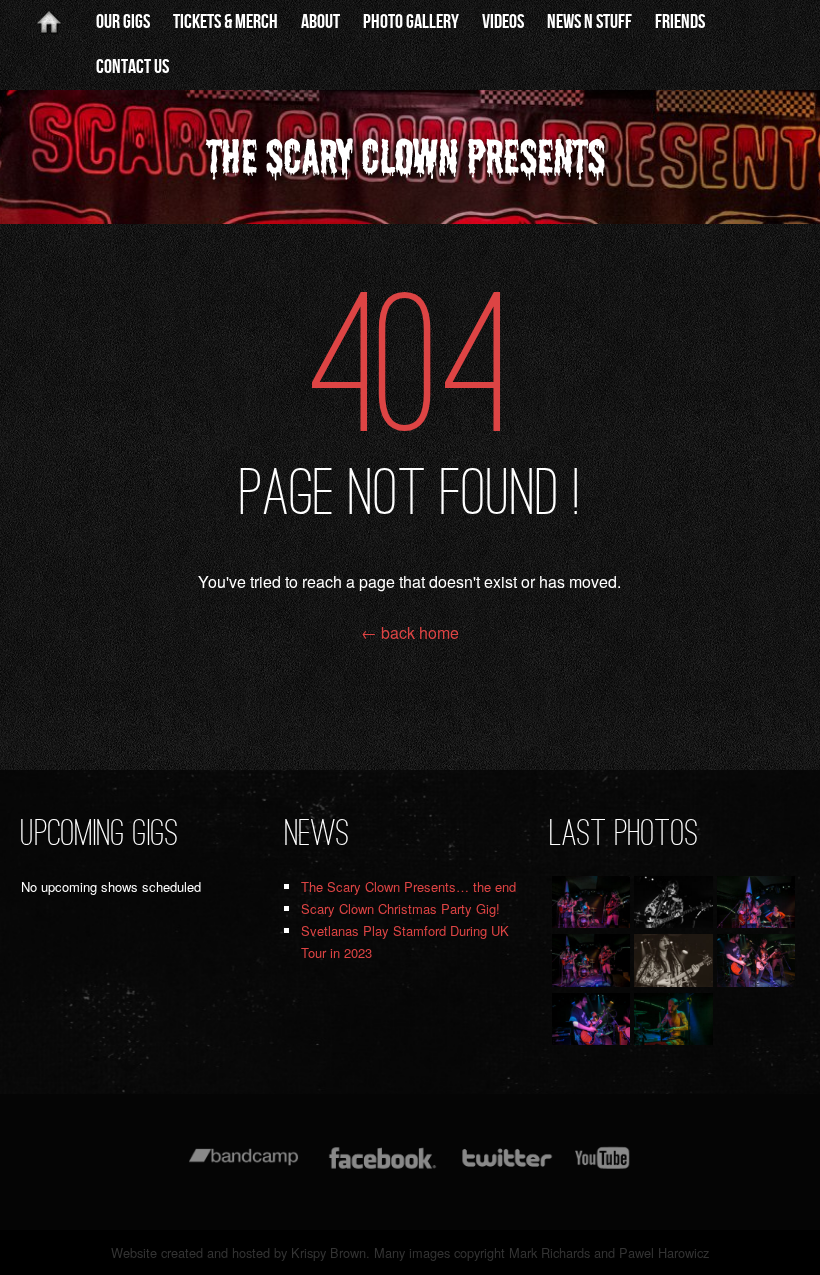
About (320, 22)
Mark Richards (549, 1252)
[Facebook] (382, 1167)
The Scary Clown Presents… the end (408, 886)
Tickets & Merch (225, 22)
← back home (410, 632)
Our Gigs (123, 22)
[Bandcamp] (243, 1167)
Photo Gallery (411, 22)
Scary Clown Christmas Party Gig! (400, 908)
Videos (503, 22)
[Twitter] (506, 1167)
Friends (680, 22)
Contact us (132, 67)
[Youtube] (603, 1167)
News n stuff (589, 22)
